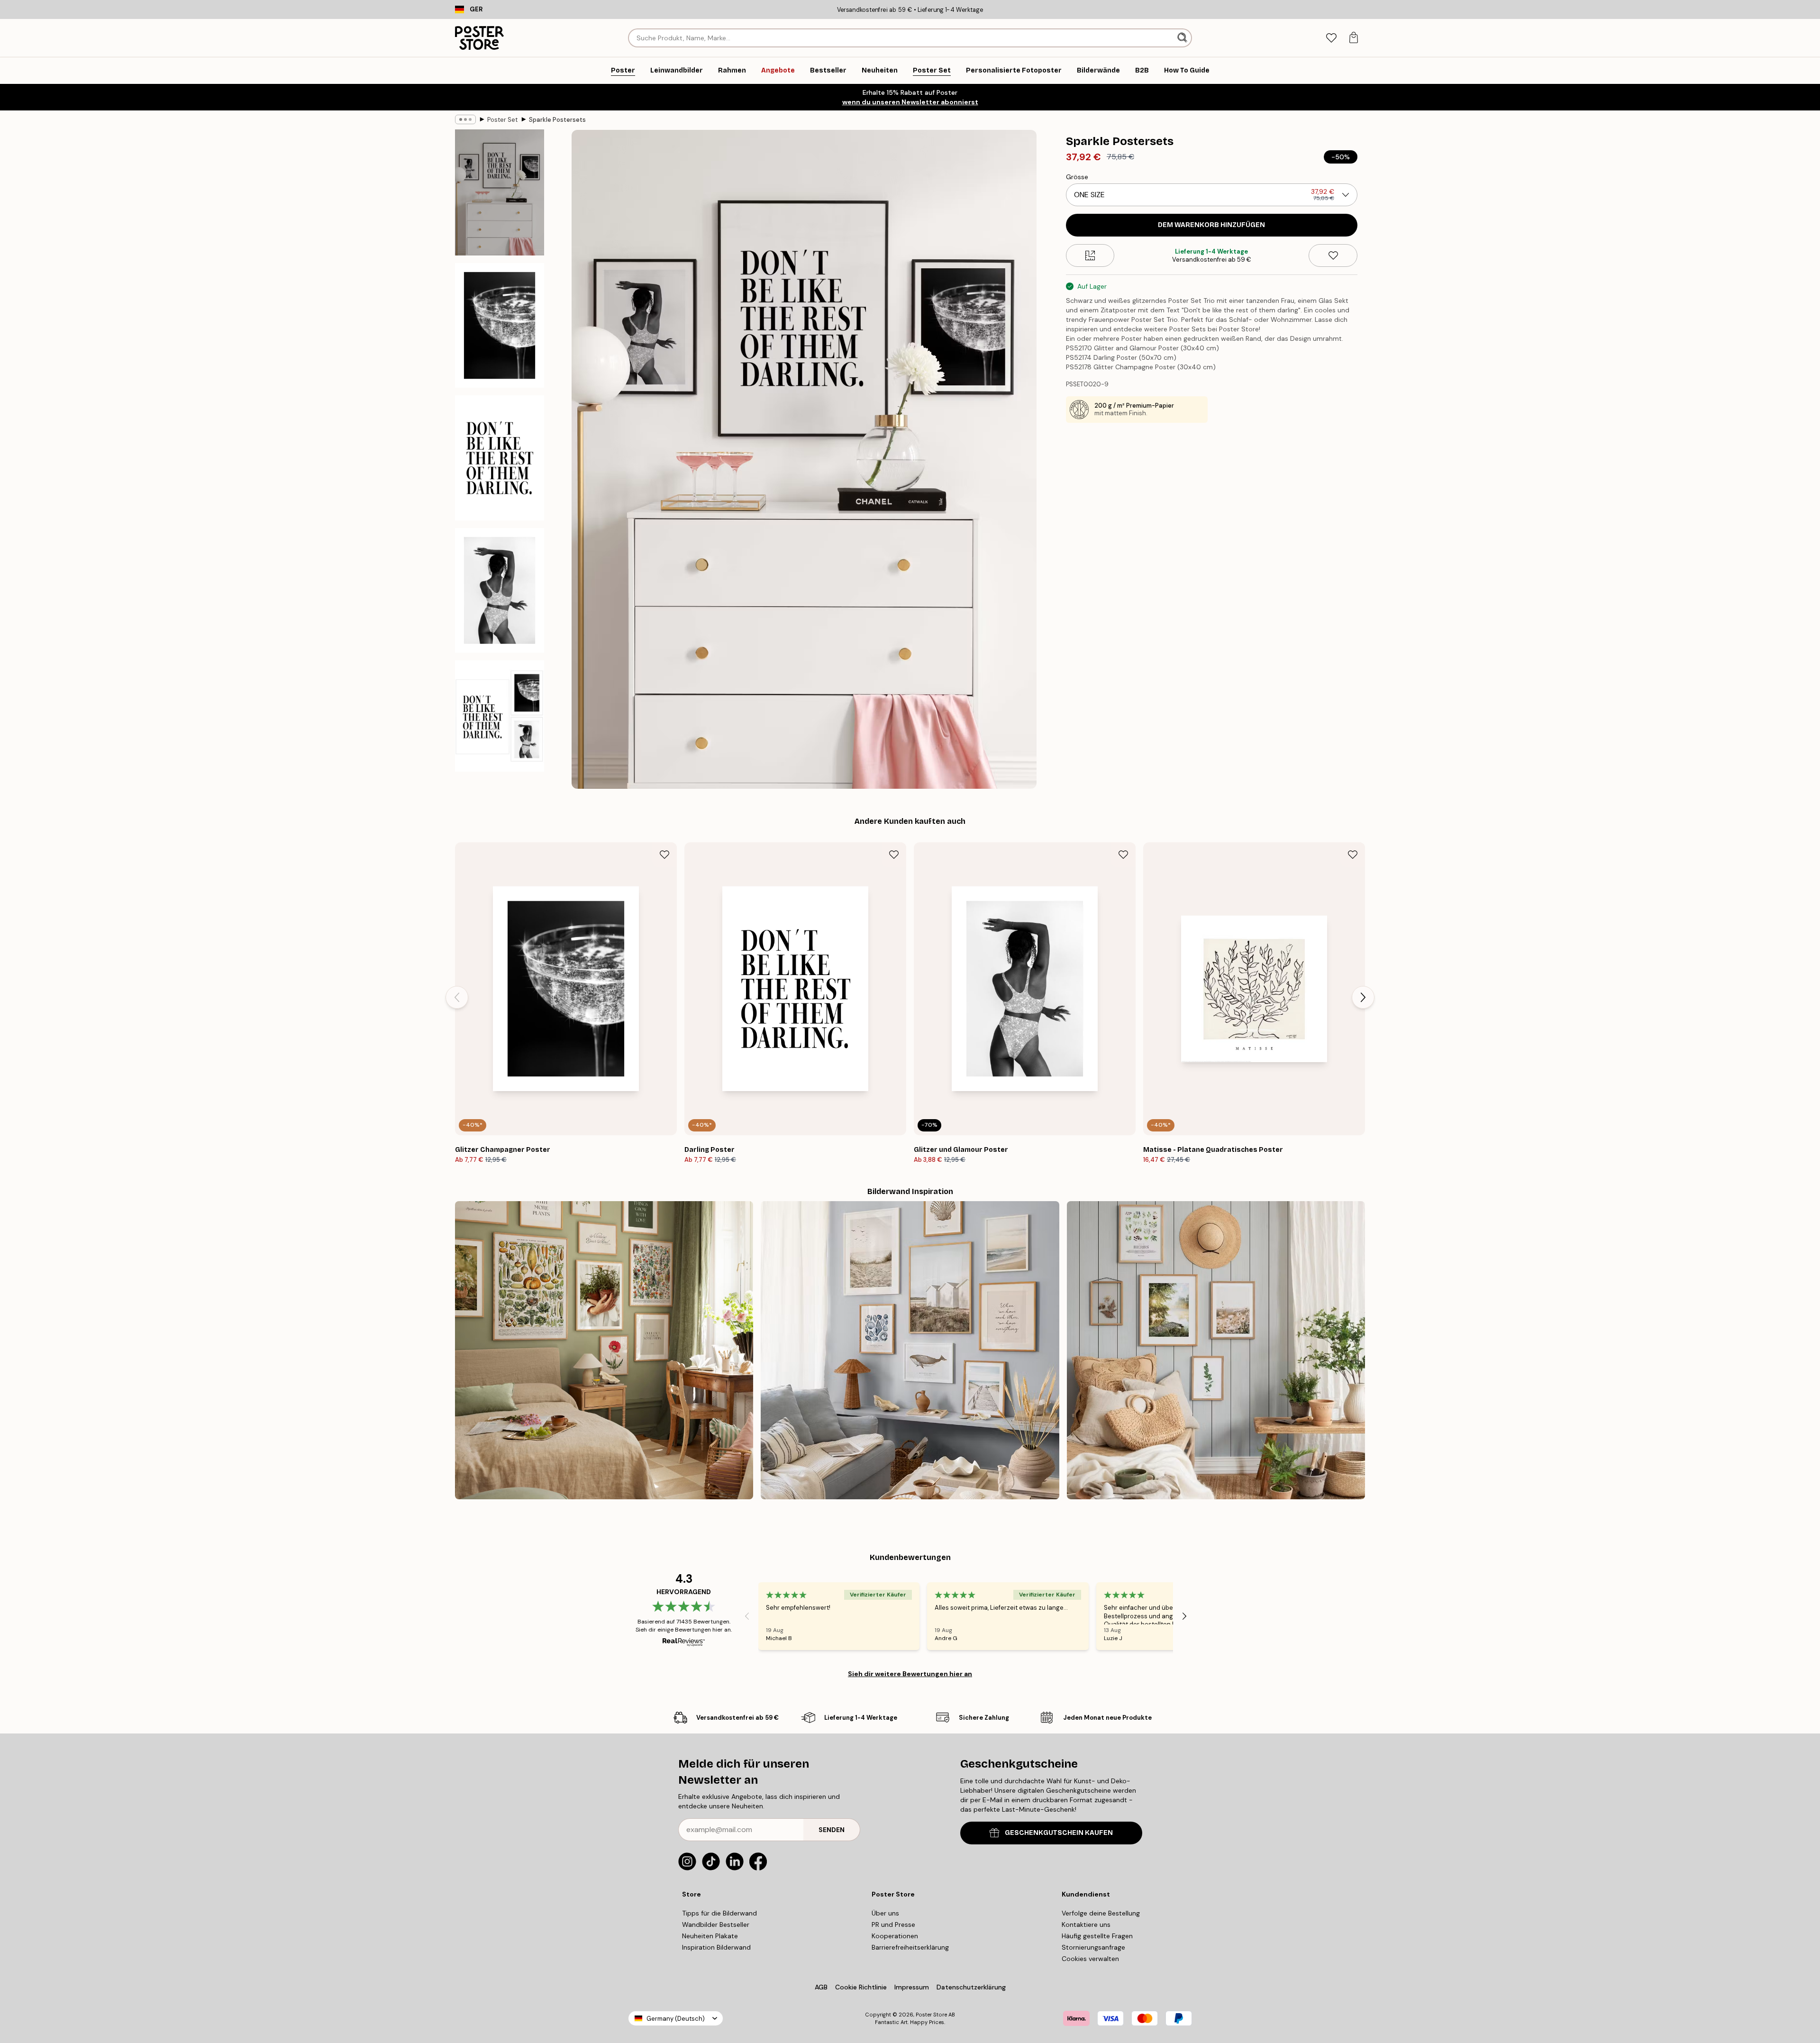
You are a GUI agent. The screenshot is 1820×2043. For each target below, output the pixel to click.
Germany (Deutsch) (676, 2019)
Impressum (912, 1987)
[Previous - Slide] (457, 997)
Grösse (1077, 177)
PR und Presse (893, 1924)
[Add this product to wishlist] (1333, 255)
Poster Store (931, 2015)
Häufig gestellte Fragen (1097, 1936)
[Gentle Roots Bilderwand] (604, 1350)
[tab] (1331, 38)
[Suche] (1183, 38)
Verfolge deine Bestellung (1101, 1913)
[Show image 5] (500, 716)
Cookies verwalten (1090, 1959)
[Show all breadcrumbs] (465, 119)
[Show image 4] (500, 590)
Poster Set (502, 120)
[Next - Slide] (1363, 997)
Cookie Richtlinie (861, 1987)
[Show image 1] (500, 192)
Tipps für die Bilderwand (719, 1913)
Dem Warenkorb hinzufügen (1211, 225)
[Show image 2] (500, 325)
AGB (821, 1987)
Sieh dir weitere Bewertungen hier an (910, 1674)
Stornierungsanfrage (1093, 1947)
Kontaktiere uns (1086, 1924)
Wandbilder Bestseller (716, 1924)
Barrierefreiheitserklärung (910, 1947)
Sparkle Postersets (557, 120)
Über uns (885, 1913)
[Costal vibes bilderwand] (910, 1350)
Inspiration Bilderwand (716, 1947)
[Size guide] (1090, 255)
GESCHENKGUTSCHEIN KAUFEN (1059, 1833)
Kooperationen (895, 1936)
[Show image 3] (500, 458)
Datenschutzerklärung (971, 1987)
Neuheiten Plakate (710, 1936)
